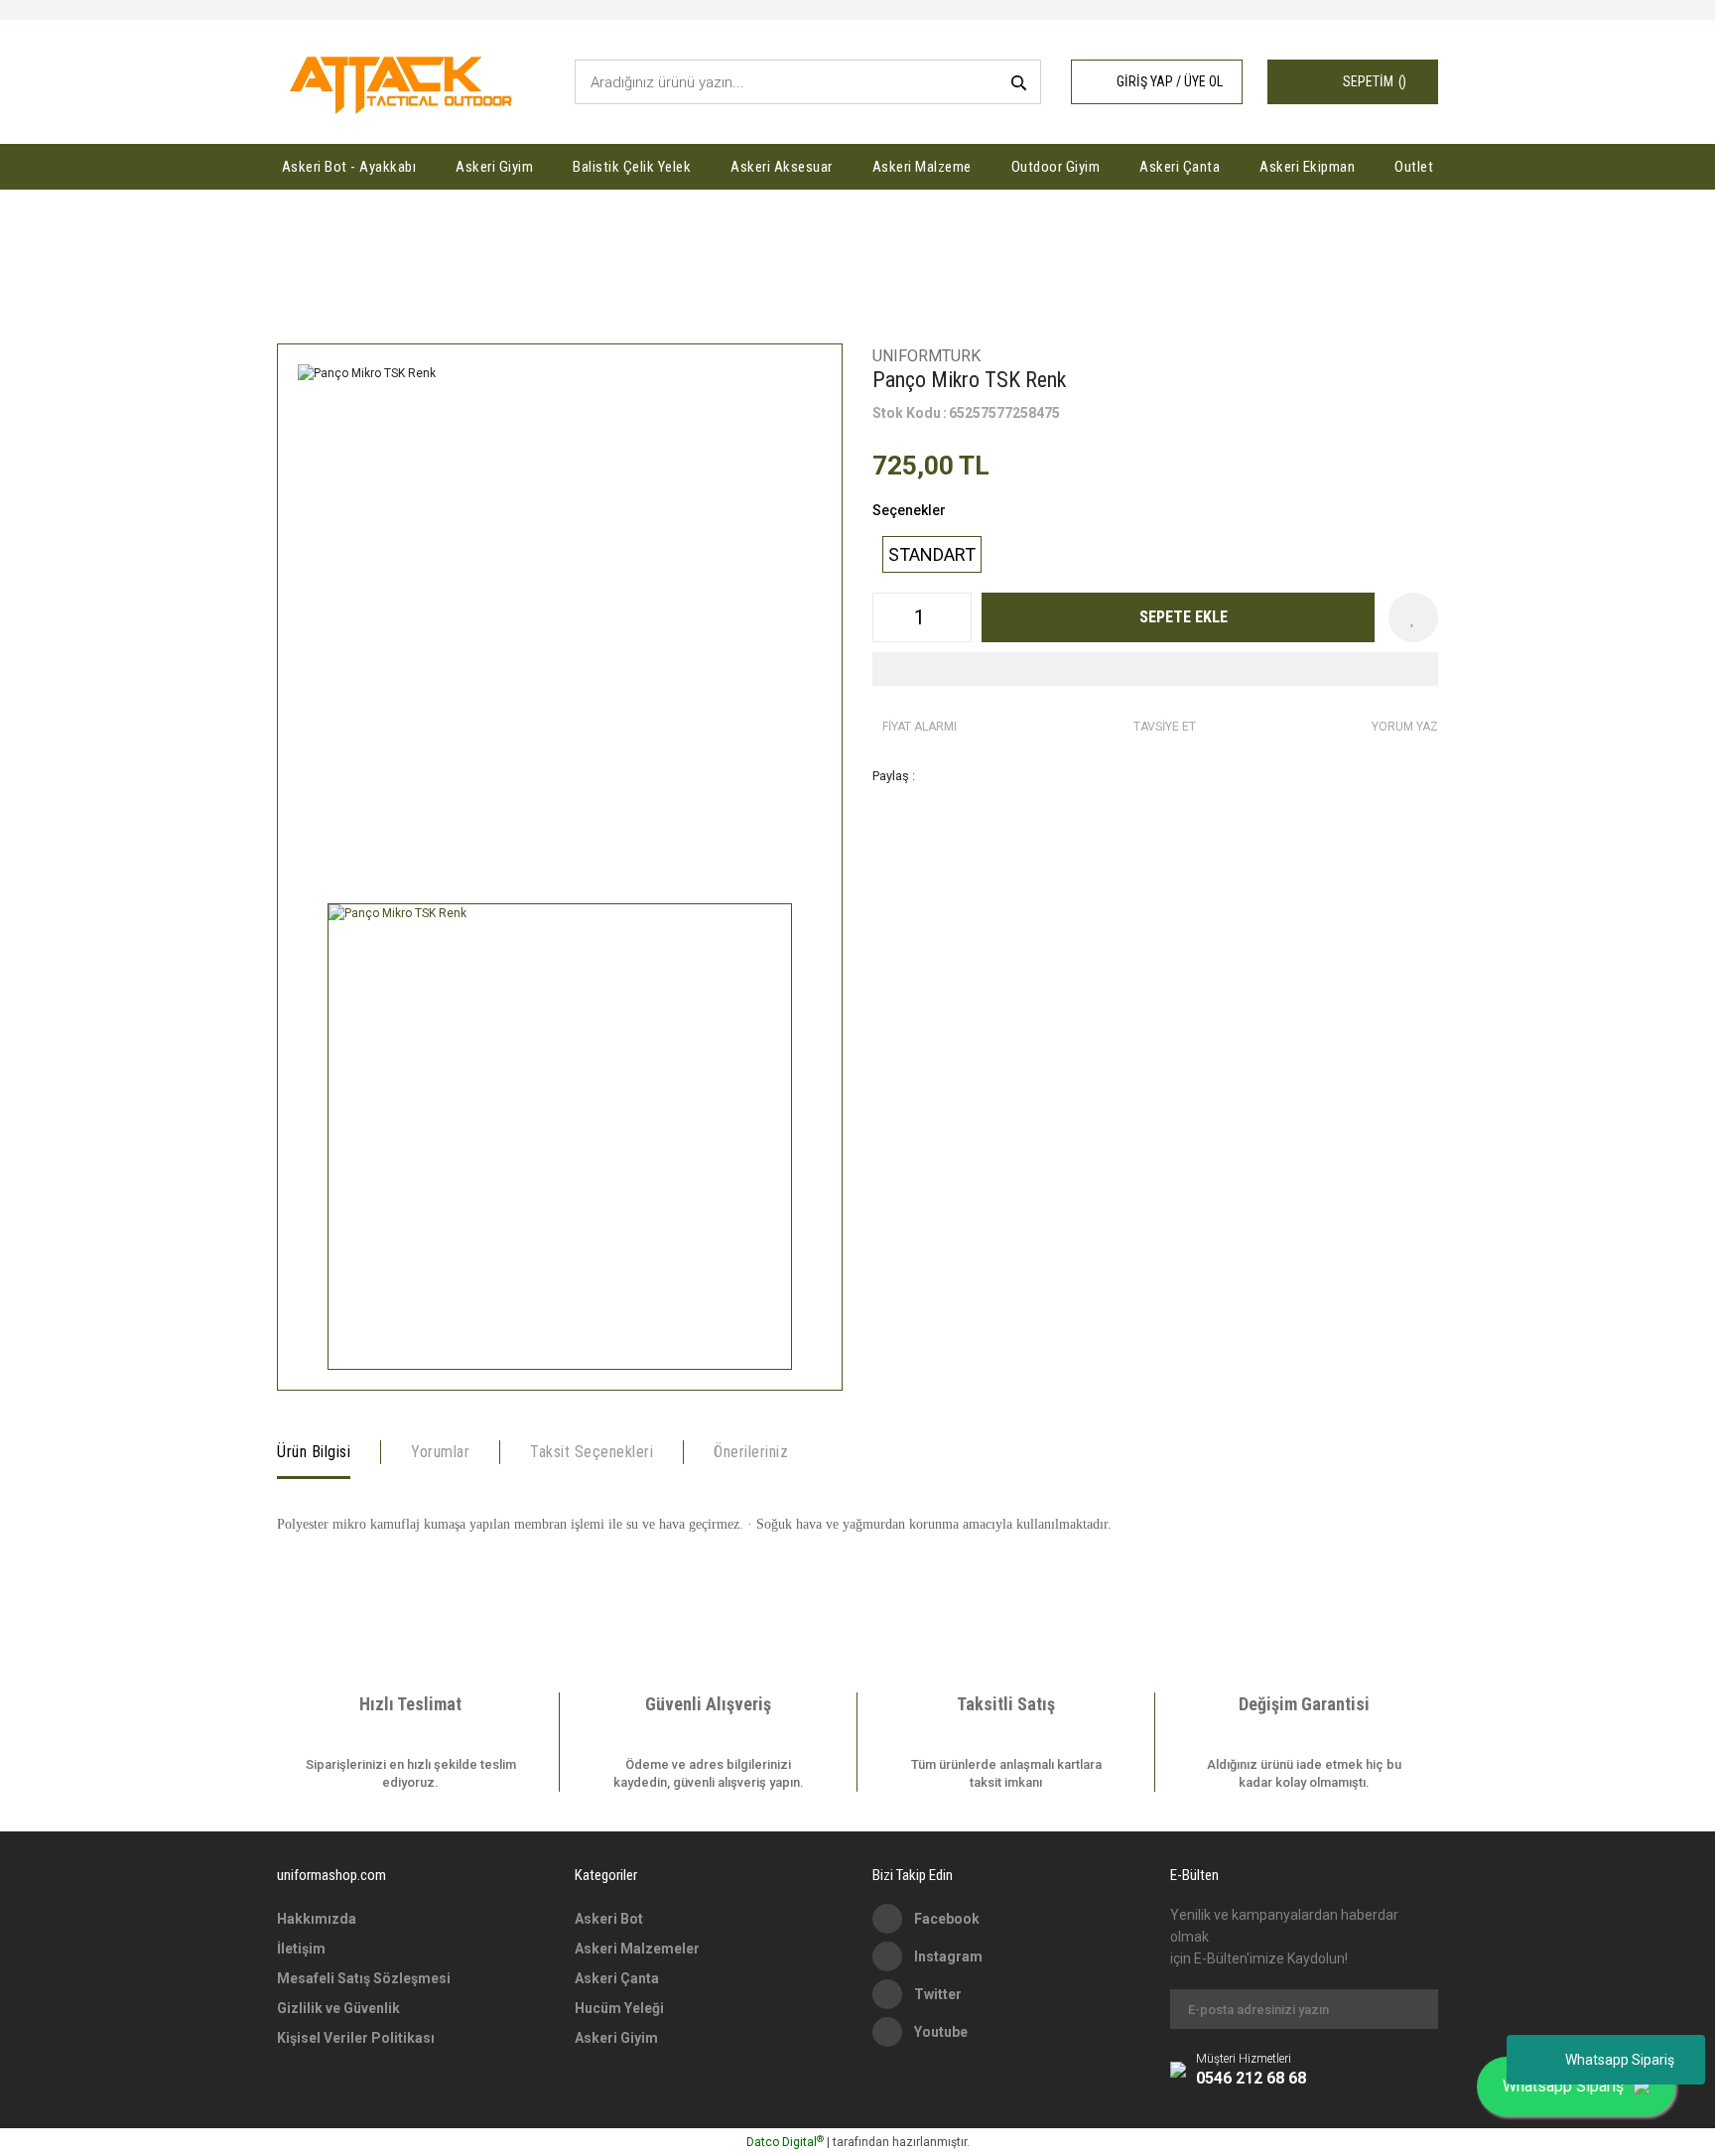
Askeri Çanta (617, 1978)
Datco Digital (785, 2142)
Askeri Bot (609, 1919)
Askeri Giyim (616, 2038)
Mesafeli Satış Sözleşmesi (364, 1978)
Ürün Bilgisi (314, 1452)
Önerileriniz (751, 1452)
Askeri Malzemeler (637, 1949)
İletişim (301, 1949)
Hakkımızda (317, 1919)
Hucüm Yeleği (619, 2008)
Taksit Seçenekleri (592, 1452)
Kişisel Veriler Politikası (356, 2038)
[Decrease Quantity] (888, 617)
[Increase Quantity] (956, 617)
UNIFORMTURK (926, 356)
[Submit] (1413, 2009)
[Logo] (405, 82)
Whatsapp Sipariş (1620, 2060)
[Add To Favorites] (1413, 617)
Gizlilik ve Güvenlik (338, 2008)
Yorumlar (440, 1452)
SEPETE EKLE (1184, 617)
